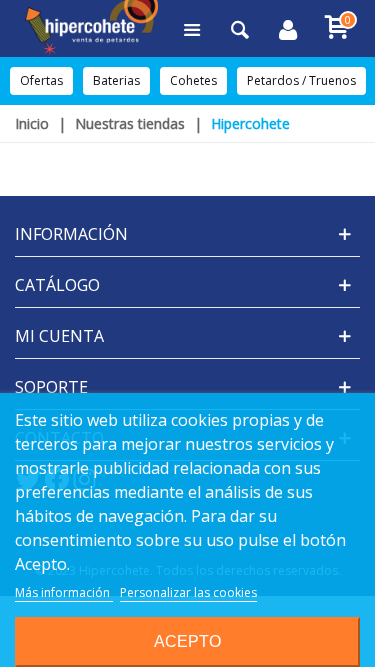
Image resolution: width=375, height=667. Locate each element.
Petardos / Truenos (301, 80)
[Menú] (192, 29)
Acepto (187, 641)
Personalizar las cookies (188, 592)
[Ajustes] (288, 29)
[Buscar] (240, 29)
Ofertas (41, 80)
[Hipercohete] (91, 28)
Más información (64, 592)
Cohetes (193, 80)
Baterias (116, 80)
